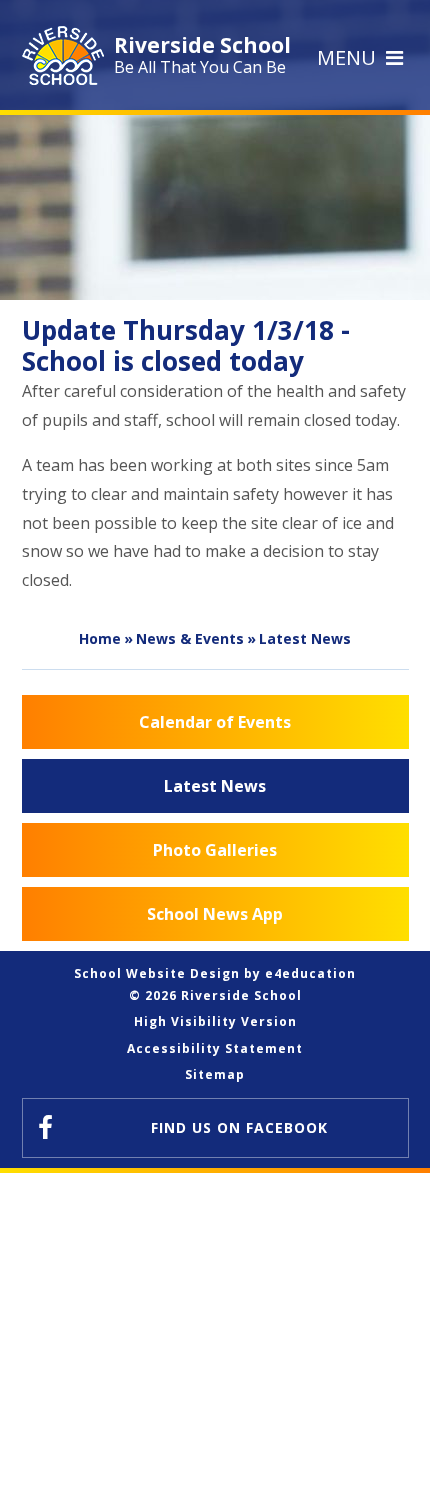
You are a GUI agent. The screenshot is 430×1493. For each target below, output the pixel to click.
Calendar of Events (215, 722)
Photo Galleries (215, 850)
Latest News (305, 638)
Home (100, 638)
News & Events (190, 638)
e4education (310, 973)
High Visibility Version (215, 1021)
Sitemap (215, 1074)
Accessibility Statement (215, 1048)
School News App (215, 914)
